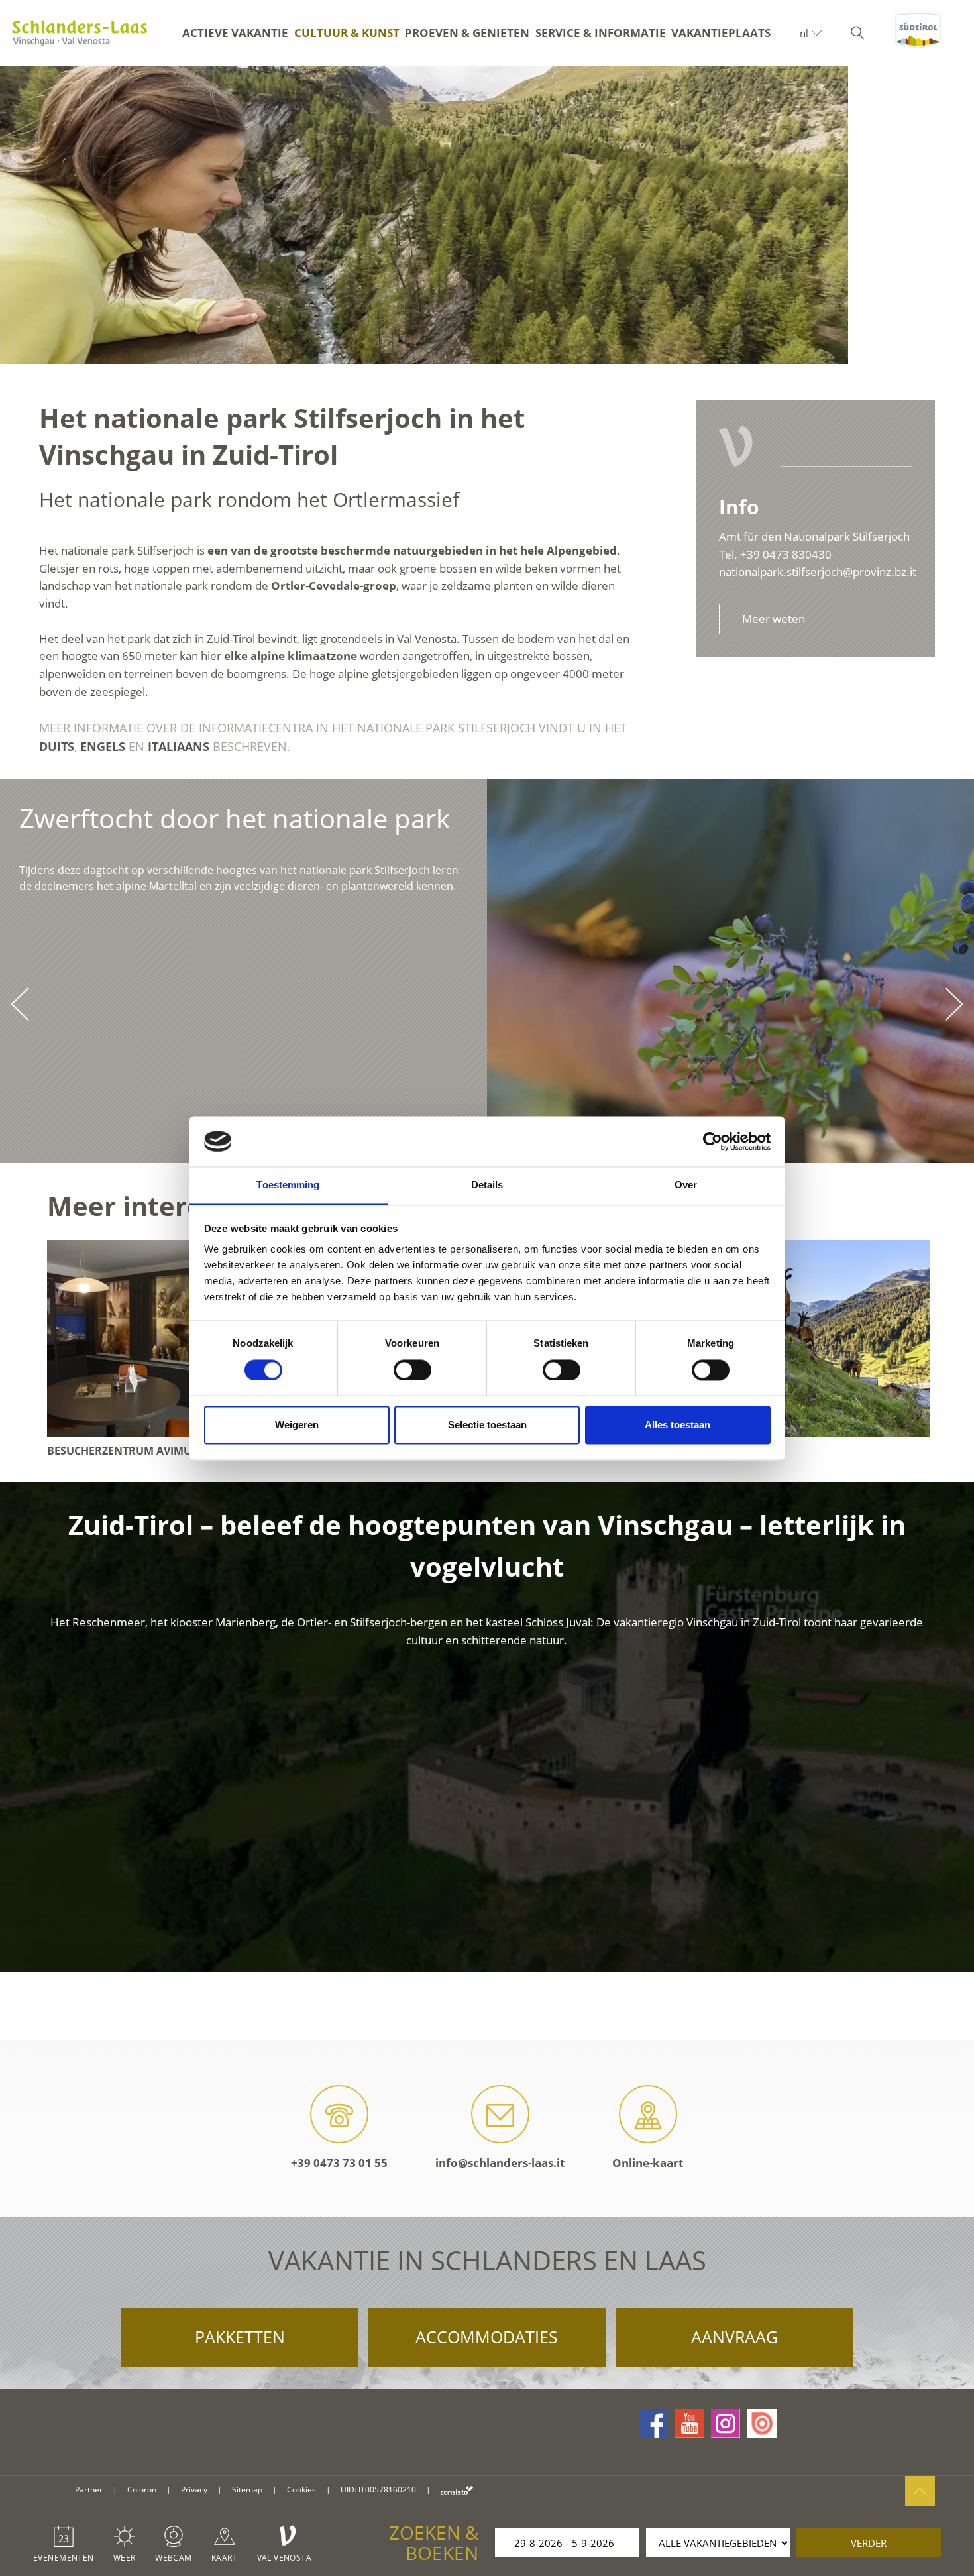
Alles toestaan (677, 1425)
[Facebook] (653, 2424)
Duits (57, 746)
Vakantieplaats (721, 33)
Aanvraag (734, 2337)
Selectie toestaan (487, 1425)
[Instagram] (726, 2424)
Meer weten (774, 619)
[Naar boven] (920, 2491)
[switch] (412, 1370)
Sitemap (247, 2490)
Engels (103, 746)
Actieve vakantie (235, 33)
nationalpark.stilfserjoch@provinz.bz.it (818, 572)
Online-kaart (648, 2163)
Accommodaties (487, 2337)
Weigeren (297, 1425)
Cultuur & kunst (347, 33)
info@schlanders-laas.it (500, 2163)
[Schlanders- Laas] (80, 33)
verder (869, 2543)
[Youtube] (690, 2424)
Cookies (301, 2490)
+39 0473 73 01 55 (339, 2163)
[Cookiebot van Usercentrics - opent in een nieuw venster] (713, 1141)
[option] (487, 215)
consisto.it (457, 2490)
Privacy (194, 2490)
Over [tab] (686, 1185)
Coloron (142, 2490)
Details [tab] (487, 1185)
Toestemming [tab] (288, 1185)
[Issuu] (762, 2424)
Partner (89, 2490)
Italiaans (179, 746)
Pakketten (240, 2337)
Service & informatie (601, 33)
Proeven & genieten (467, 33)
